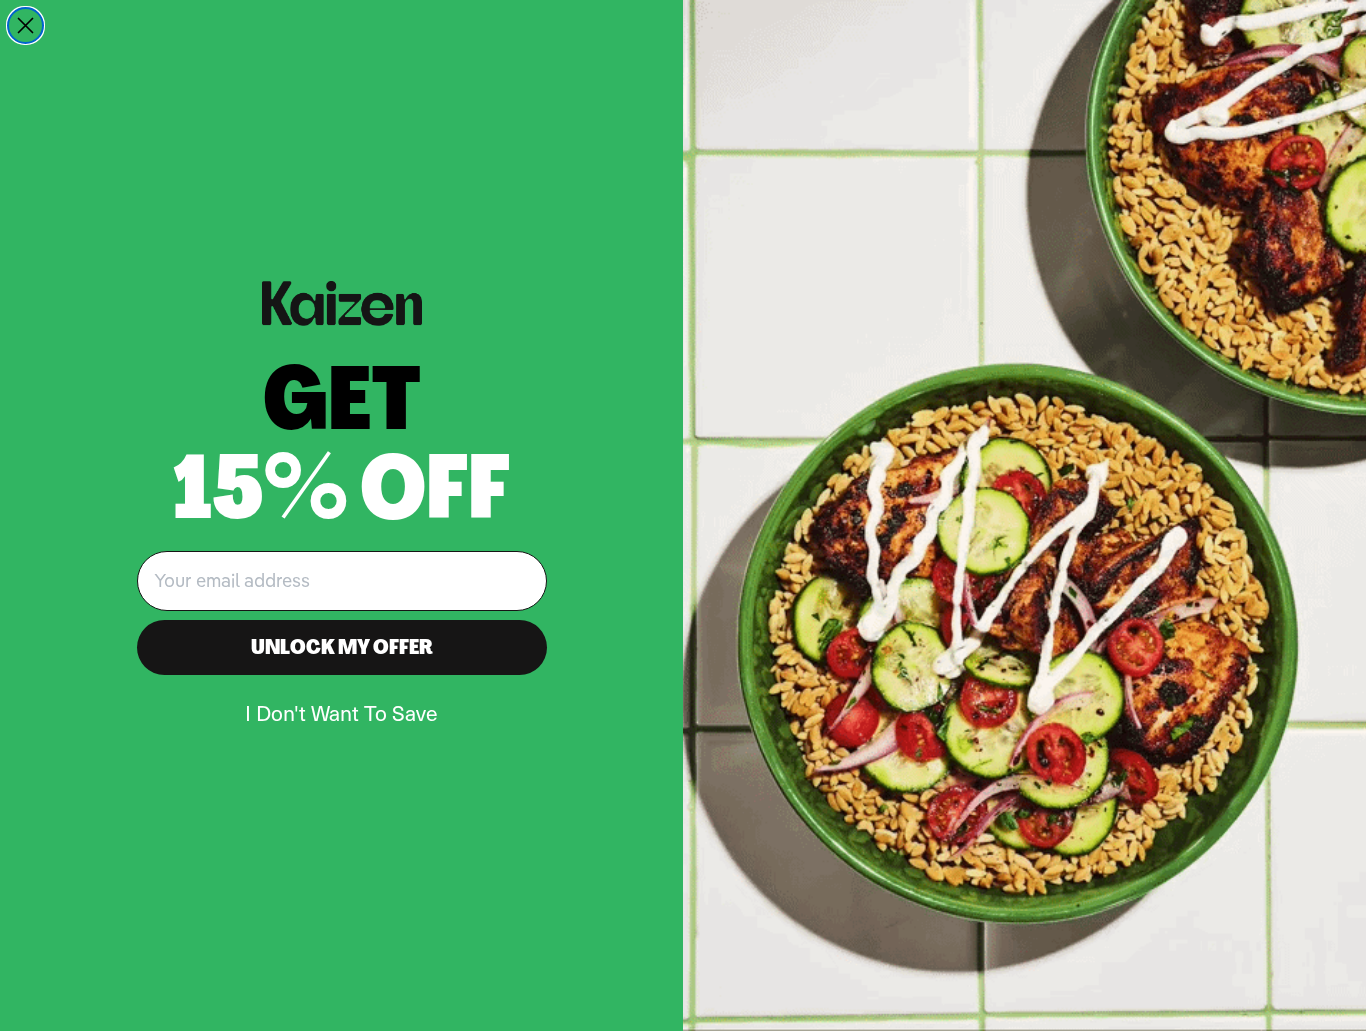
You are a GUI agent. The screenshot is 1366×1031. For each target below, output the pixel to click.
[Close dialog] (25, 25)
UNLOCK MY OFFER (342, 647)
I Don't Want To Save (341, 712)
